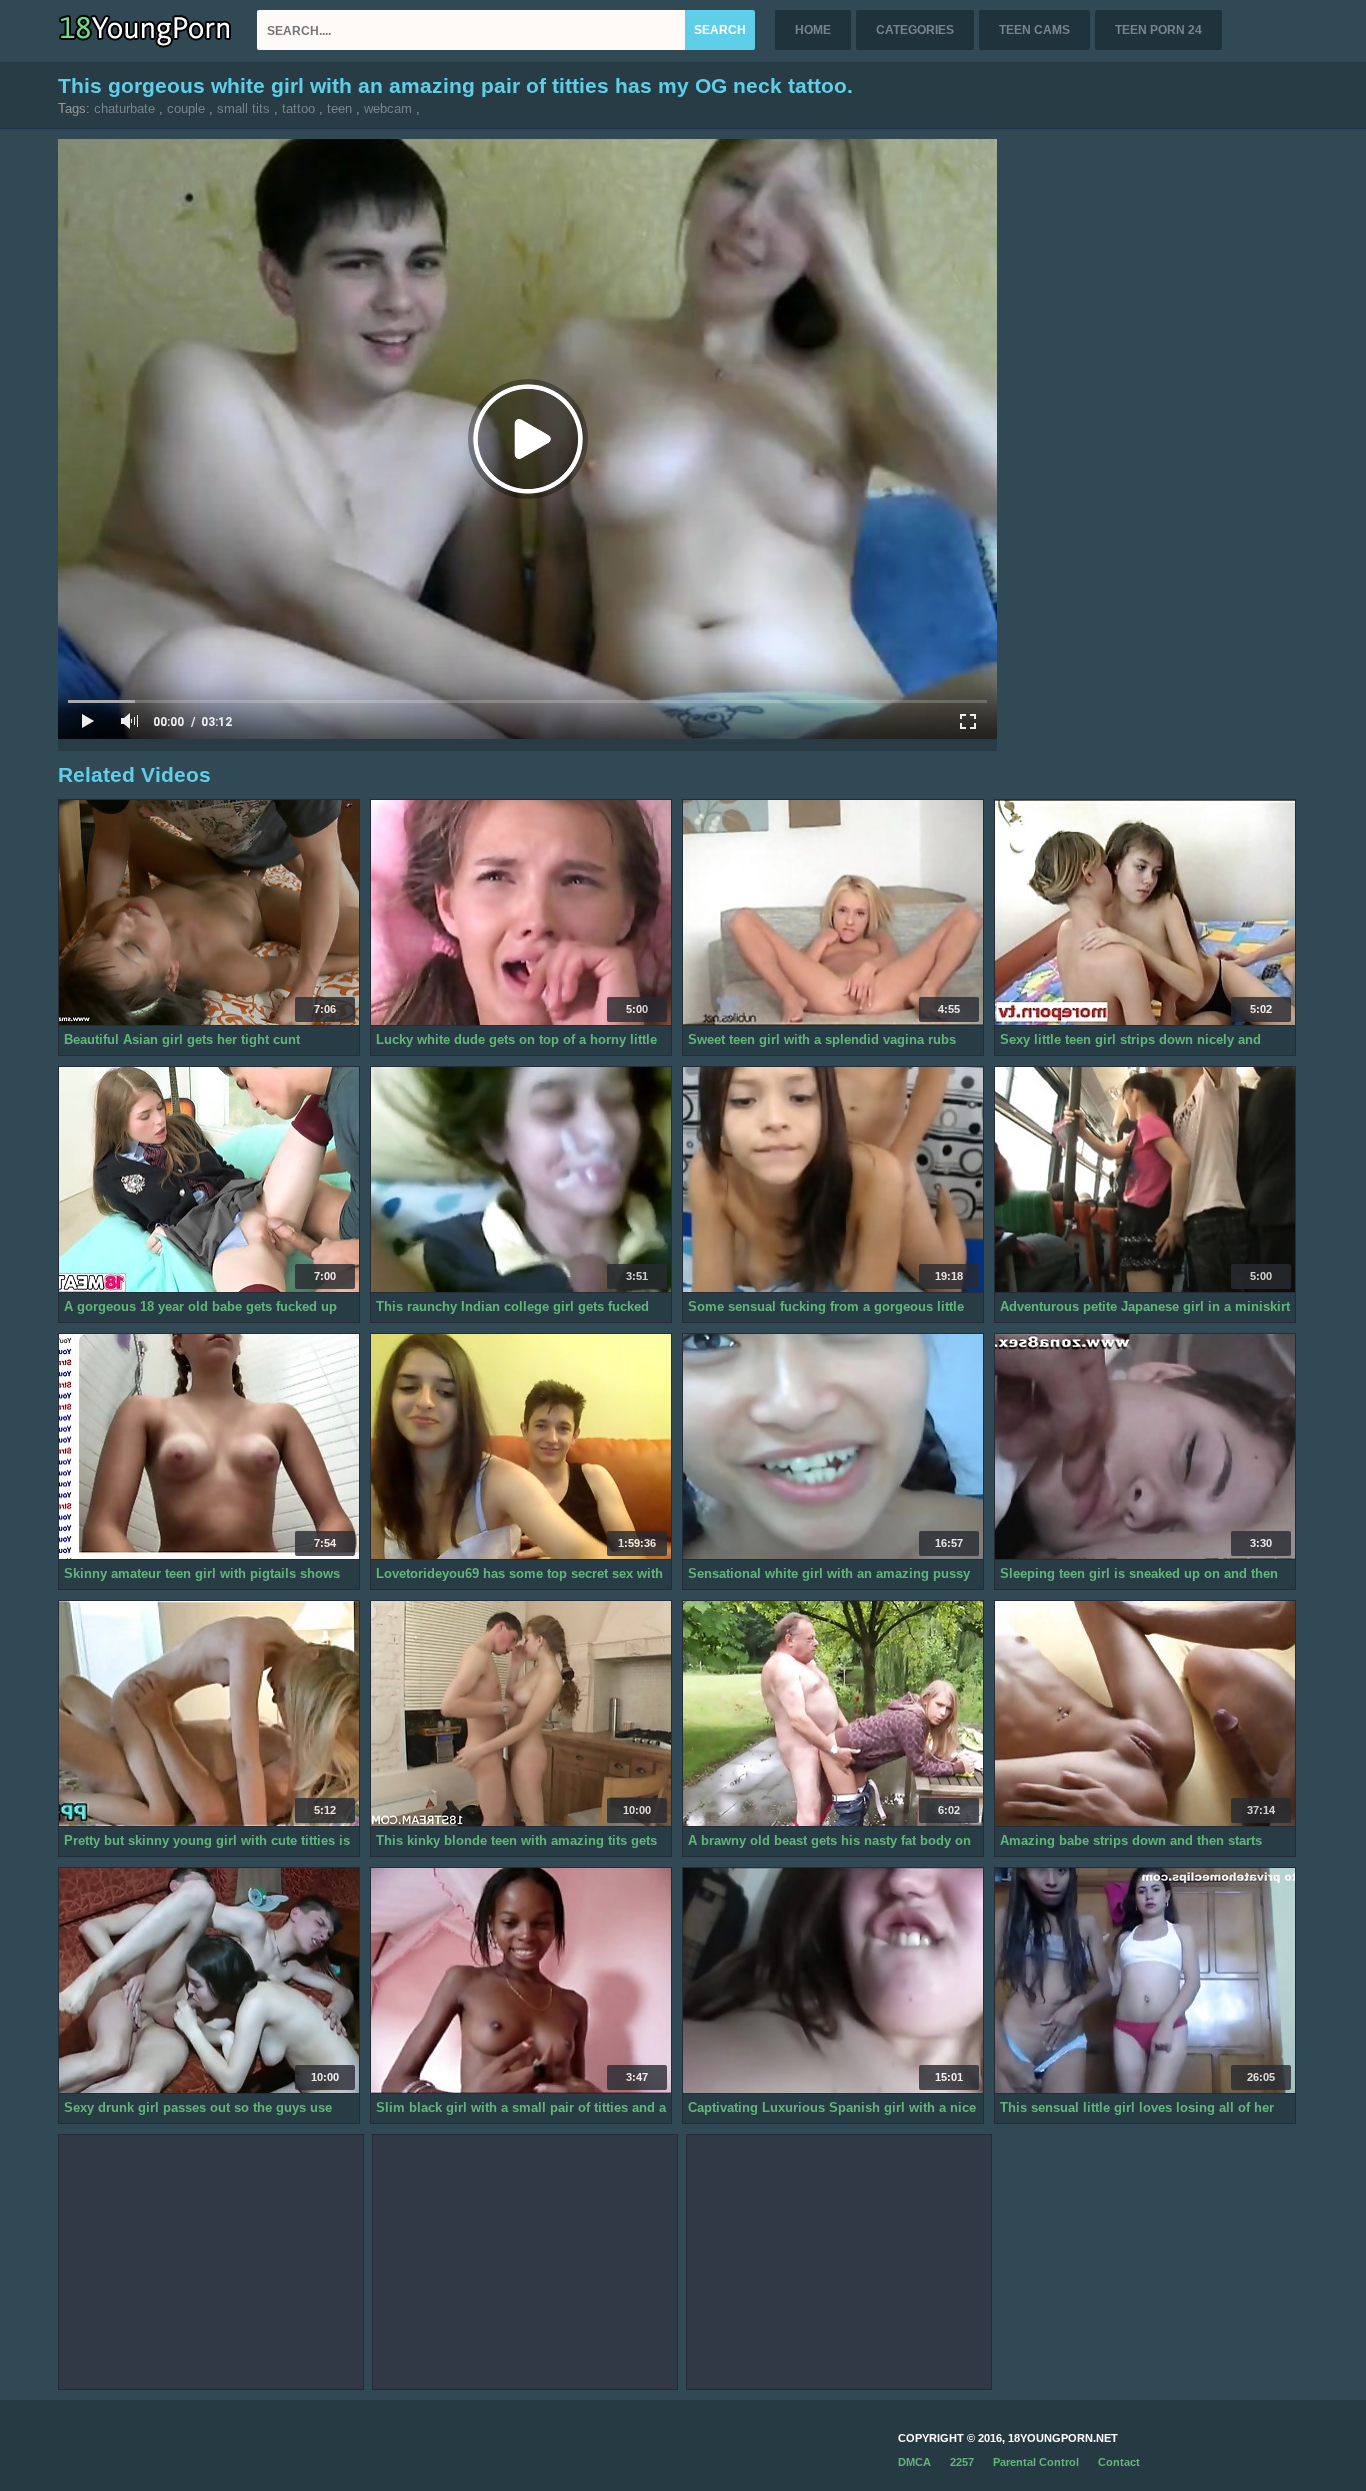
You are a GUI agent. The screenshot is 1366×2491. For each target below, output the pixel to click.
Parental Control (1036, 2462)
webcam (388, 108)
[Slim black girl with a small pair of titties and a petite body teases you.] (521, 1981)
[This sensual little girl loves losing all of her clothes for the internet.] (1145, 1981)
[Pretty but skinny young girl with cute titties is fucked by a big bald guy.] (209, 1714)
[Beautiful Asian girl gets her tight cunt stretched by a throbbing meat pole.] (209, 913)
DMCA (914, 2462)
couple (186, 108)
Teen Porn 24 (1158, 30)
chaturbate (124, 108)
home (813, 30)
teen (339, 108)
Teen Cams (1034, 30)
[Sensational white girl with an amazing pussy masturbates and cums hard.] (833, 1447)
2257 (962, 2462)
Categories (915, 30)
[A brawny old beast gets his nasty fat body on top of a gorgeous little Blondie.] (833, 1714)
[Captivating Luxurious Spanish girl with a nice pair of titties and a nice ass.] (833, 1981)
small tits (243, 108)
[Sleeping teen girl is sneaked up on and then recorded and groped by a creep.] (1145, 1447)
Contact (1119, 2462)
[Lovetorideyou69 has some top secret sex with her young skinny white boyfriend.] (521, 1447)
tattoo (298, 108)
